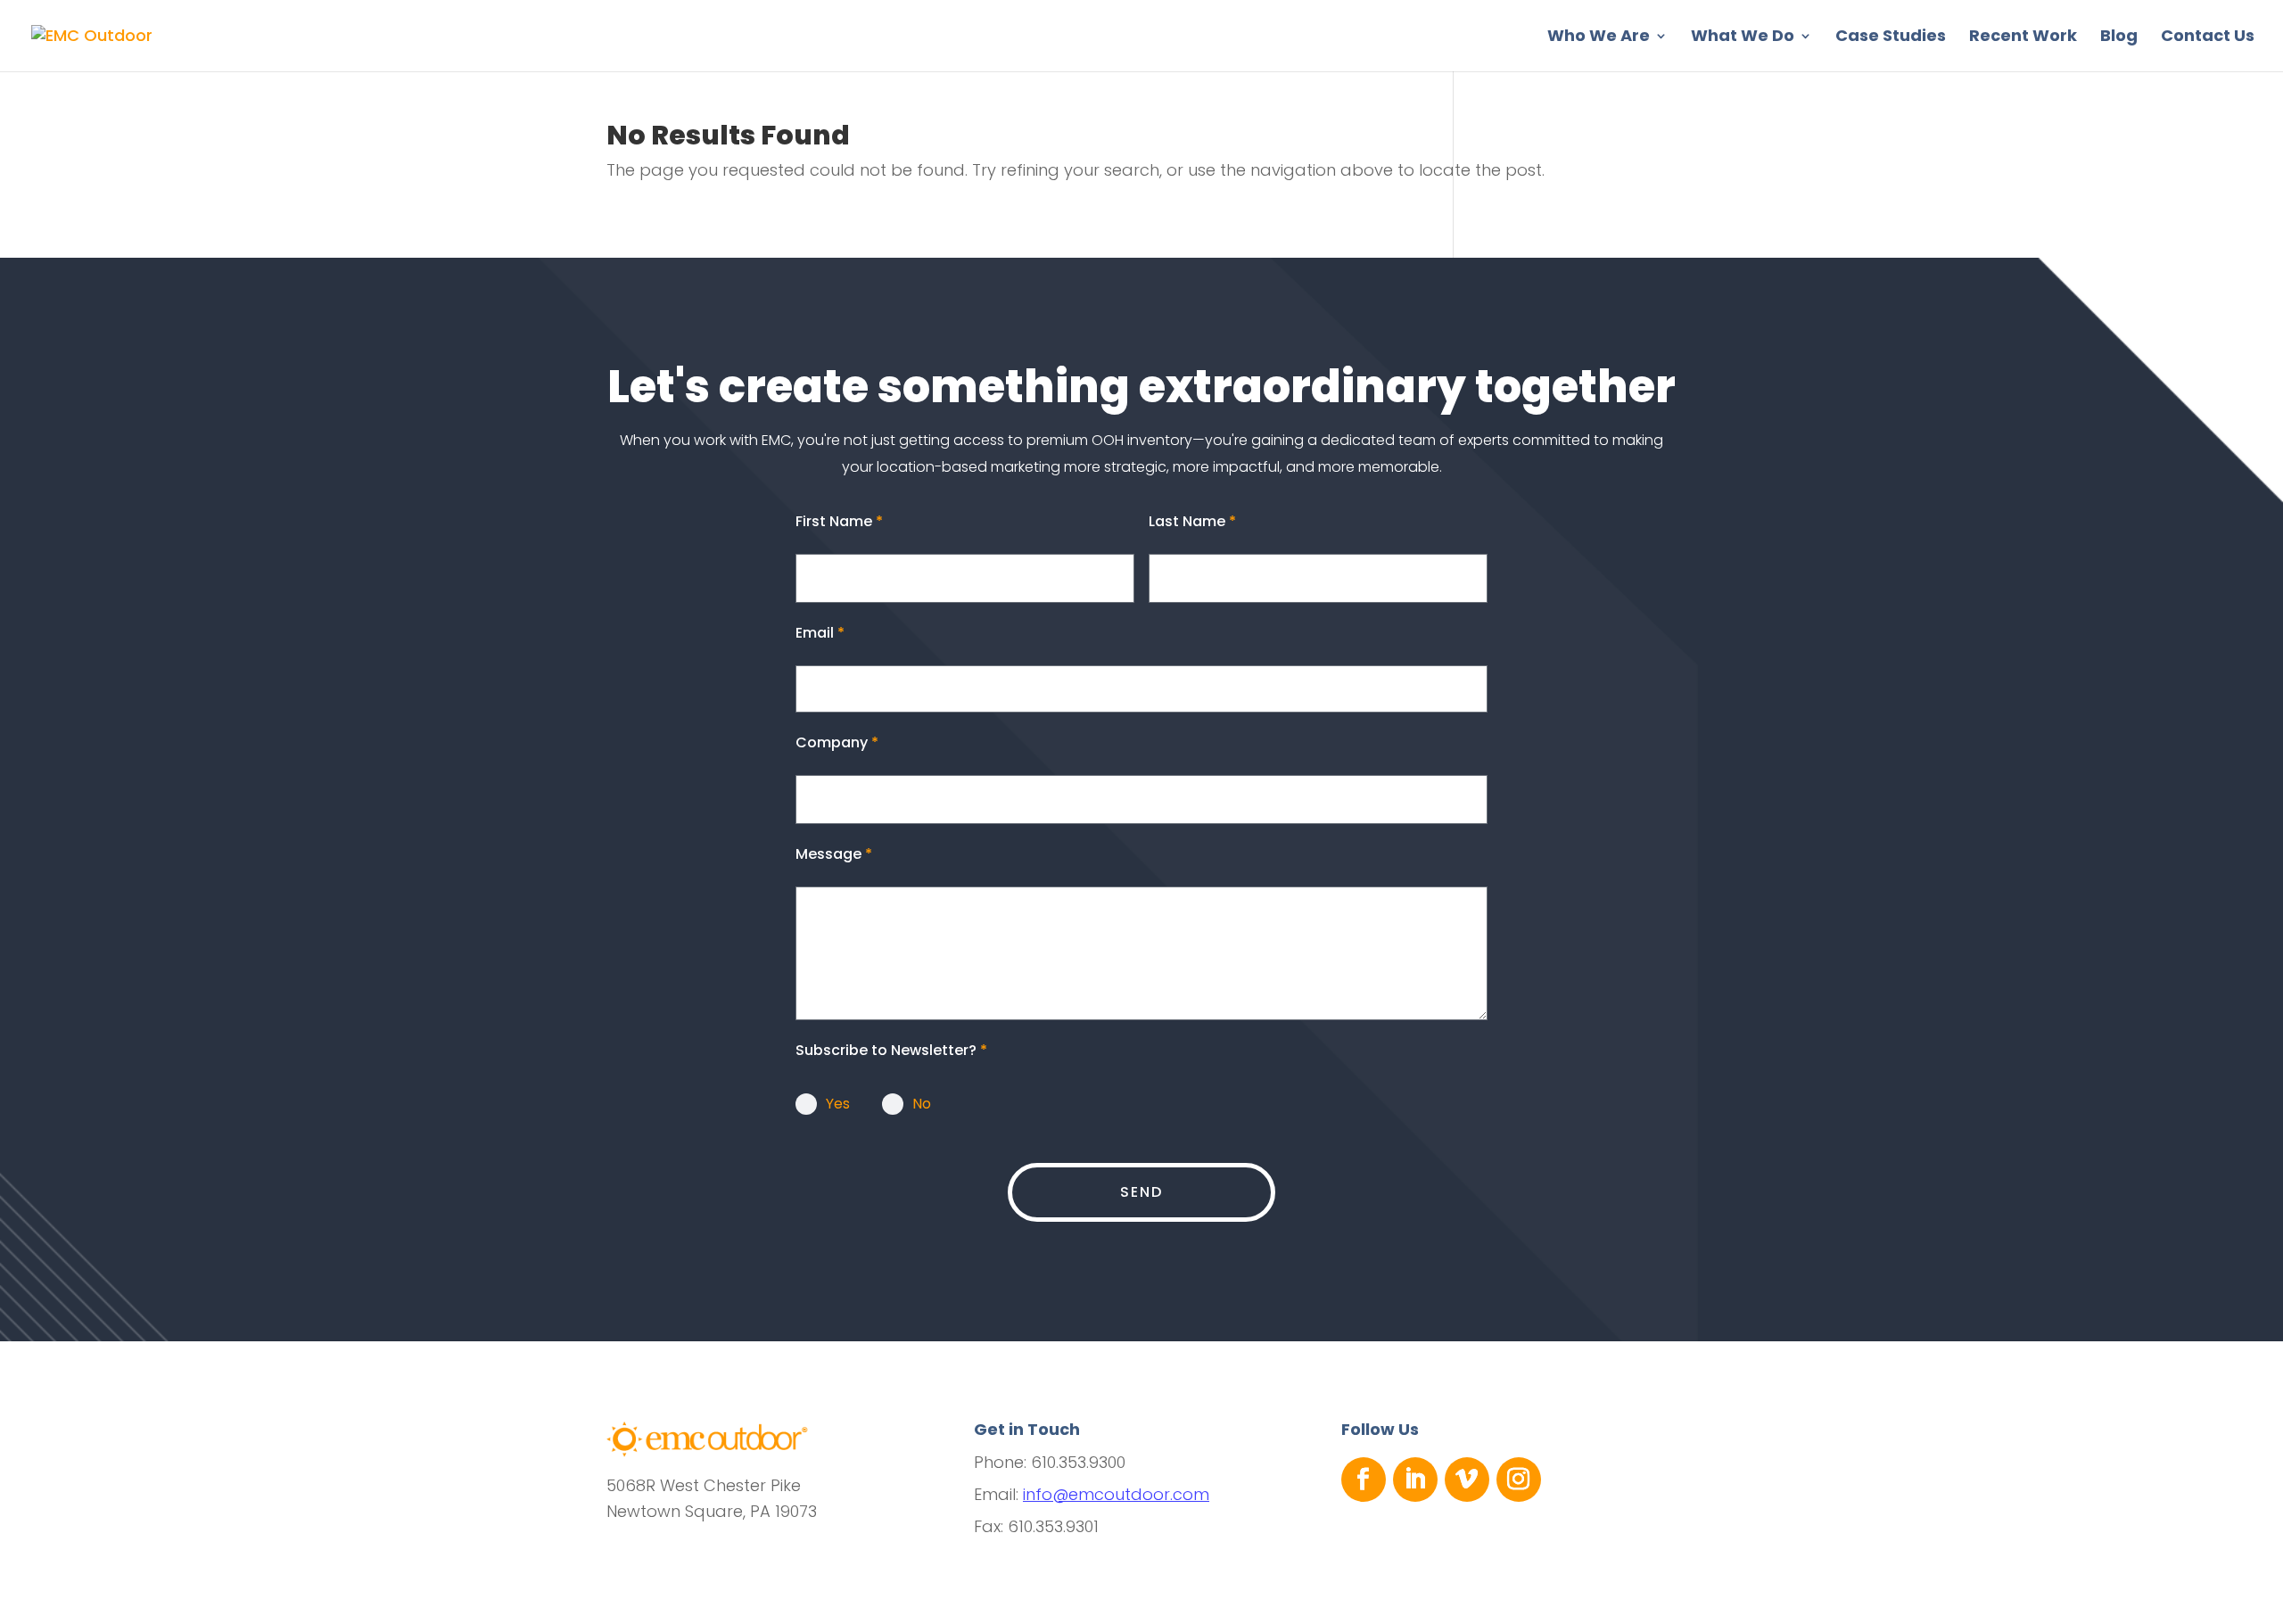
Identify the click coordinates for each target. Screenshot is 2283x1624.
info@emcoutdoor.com (1116, 1494)
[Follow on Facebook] (1364, 1480)
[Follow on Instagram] (1519, 1480)
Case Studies (1891, 38)
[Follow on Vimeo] (1467, 1480)
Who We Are (1599, 38)
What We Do (1743, 38)
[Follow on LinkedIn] (1415, 1480)
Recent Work (2023, 38)
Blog (2119, 38)
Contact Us (2208, 38)
